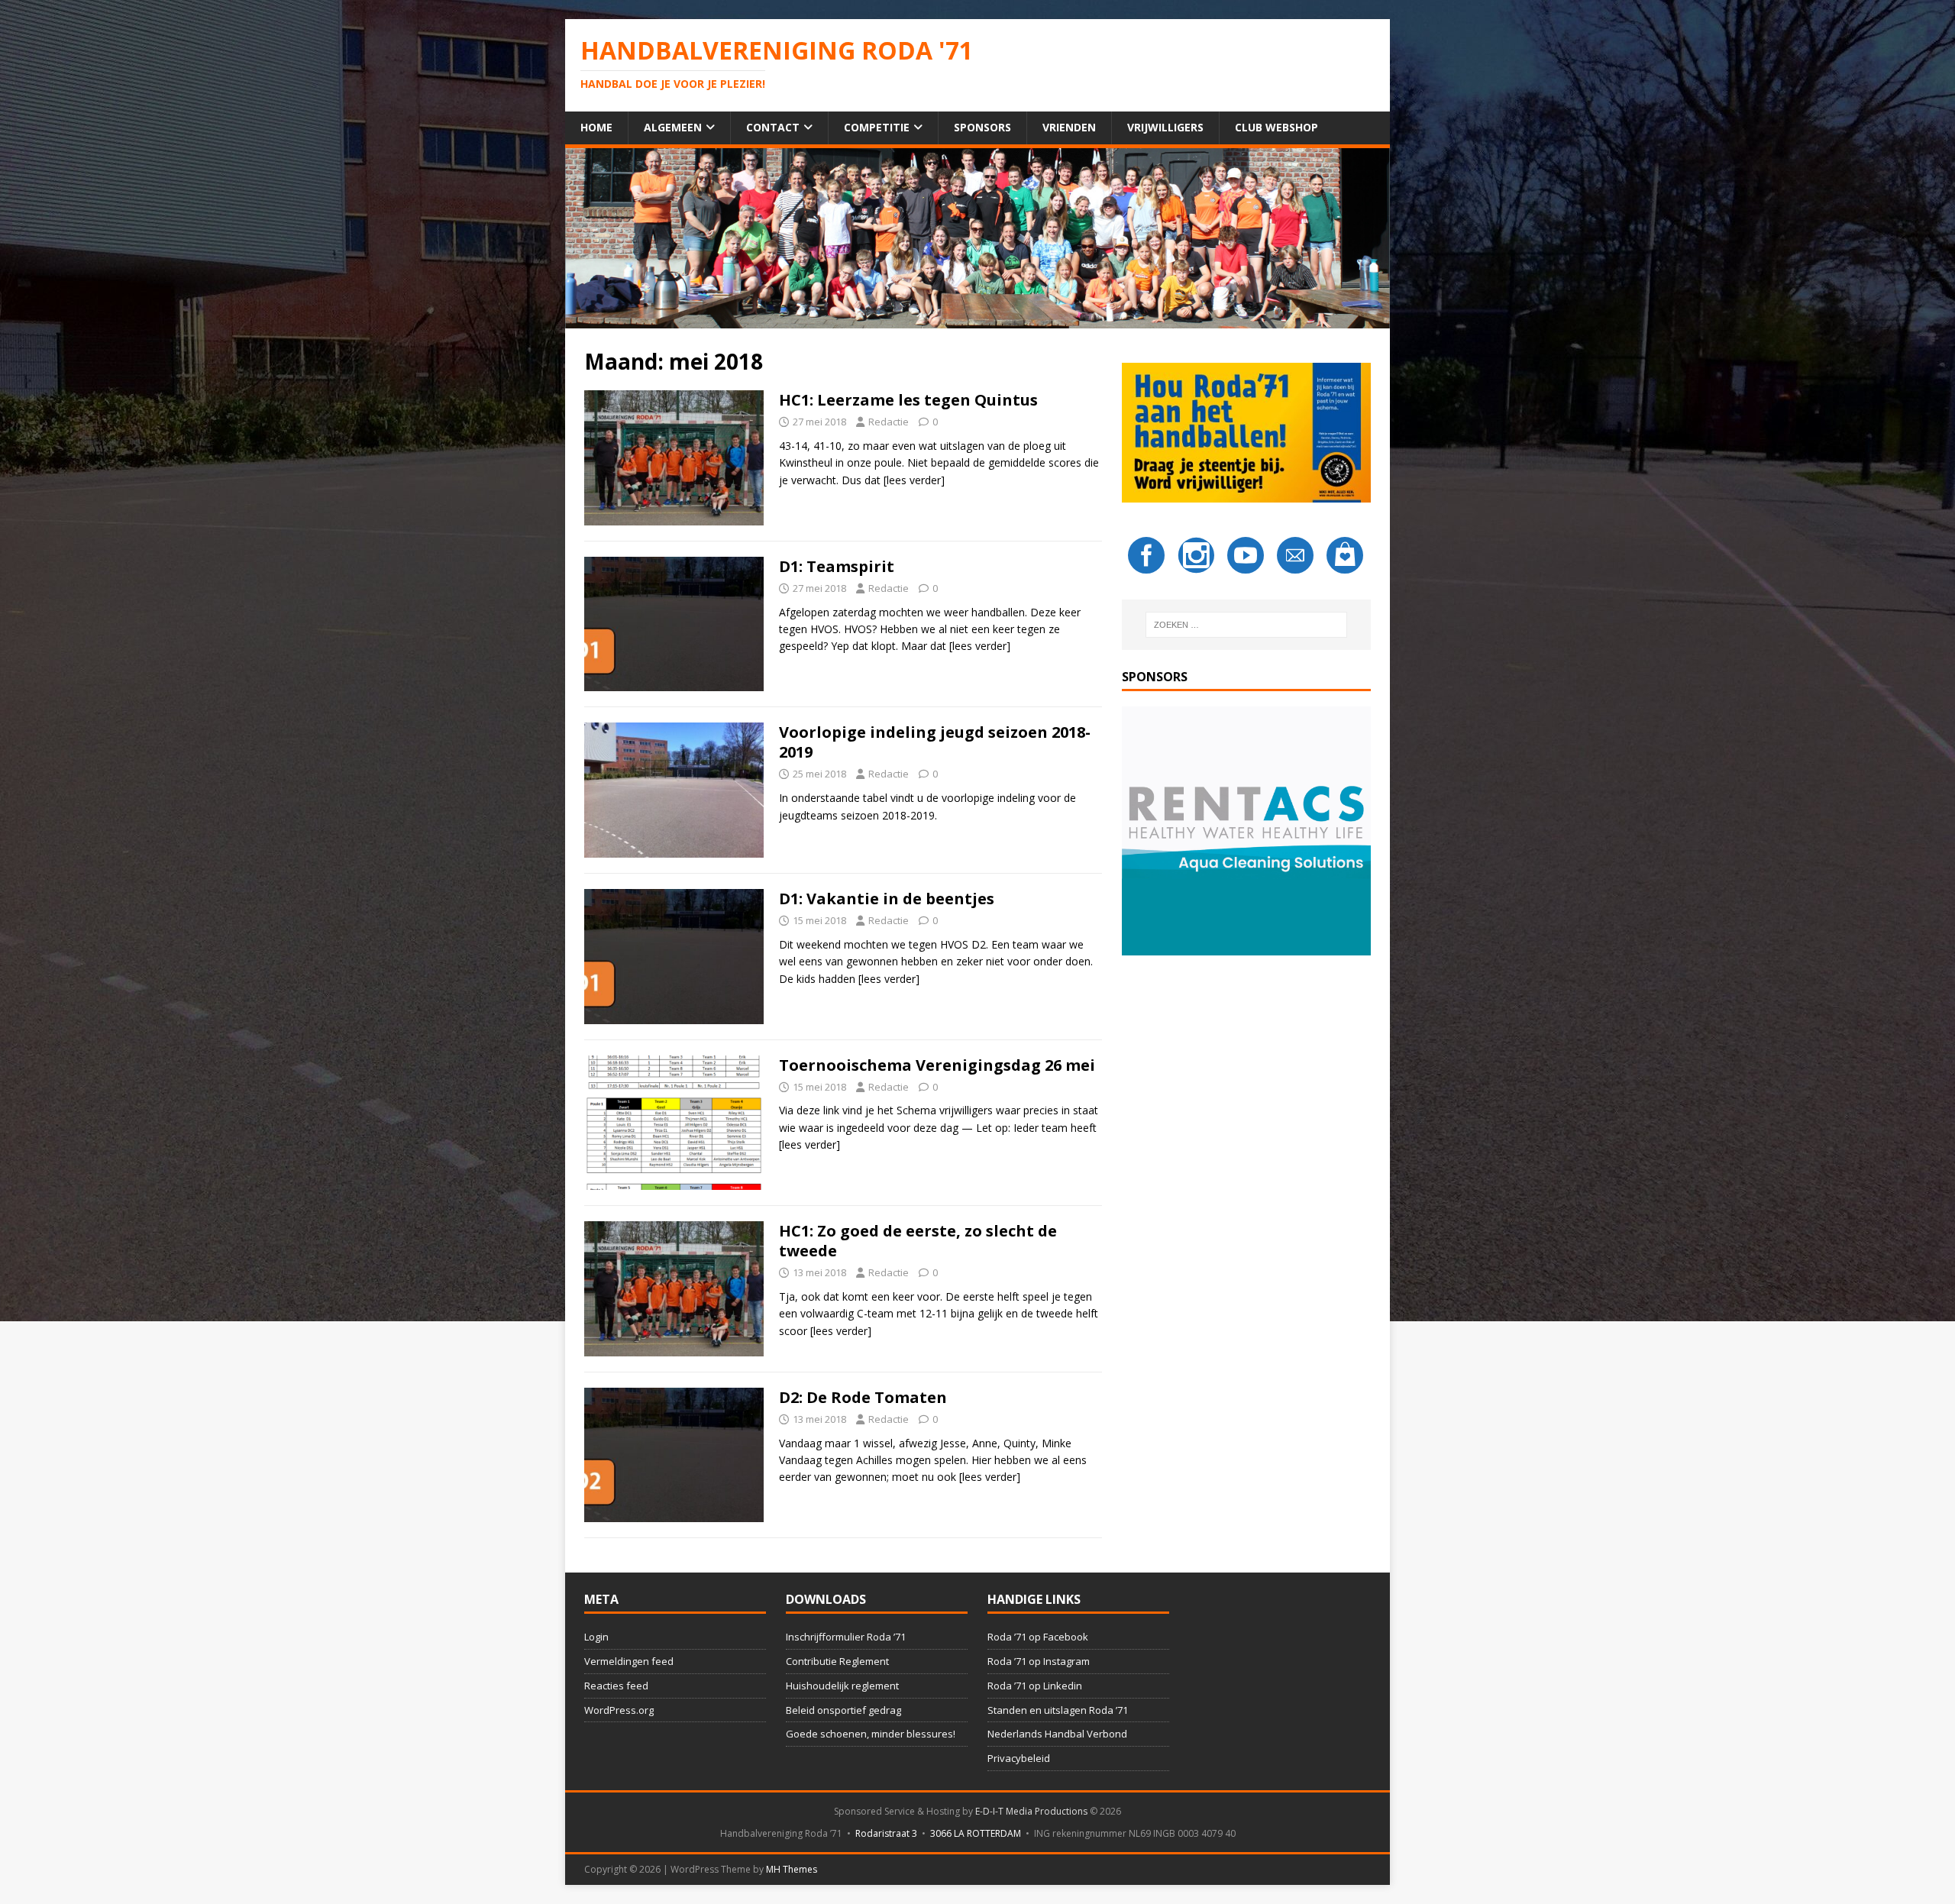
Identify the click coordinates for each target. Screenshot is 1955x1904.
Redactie (889, 422)
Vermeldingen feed (629, 1661)
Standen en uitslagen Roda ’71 (1058, 1710)
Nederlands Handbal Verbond (1057, 1734)
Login (596, 1637)
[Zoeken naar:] (1246, 625)
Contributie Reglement (837, 1661)
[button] (1246, 831)
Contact (773, 127)
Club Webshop (1276, 127)
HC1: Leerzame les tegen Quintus (908, 400)
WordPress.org (619, 1710)
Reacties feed (616, 1686)
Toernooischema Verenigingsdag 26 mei (937, 1065)
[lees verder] (914, 480)
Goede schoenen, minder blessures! (871, 1734)
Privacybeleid (1019, 1758)
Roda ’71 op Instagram (1039, 1661)
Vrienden (1069, 127)
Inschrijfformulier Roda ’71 (846, 1637)
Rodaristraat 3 (886, 1833)
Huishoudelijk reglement (842, 1686)
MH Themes (792, 1869)
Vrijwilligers (1165, 127)
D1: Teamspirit (837, 566)
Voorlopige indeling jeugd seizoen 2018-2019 (935, 742)
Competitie (877, 127)
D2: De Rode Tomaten (863, 1397)
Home (596, 127)
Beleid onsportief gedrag (843, 1710)
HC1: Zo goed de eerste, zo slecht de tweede (918, 1241)
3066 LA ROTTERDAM (976, 1833)
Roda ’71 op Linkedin (1035, 1686)
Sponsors (982, 127)
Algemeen (673, 127)
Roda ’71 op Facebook (1038, 1637)
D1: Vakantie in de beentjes (887, 899)
